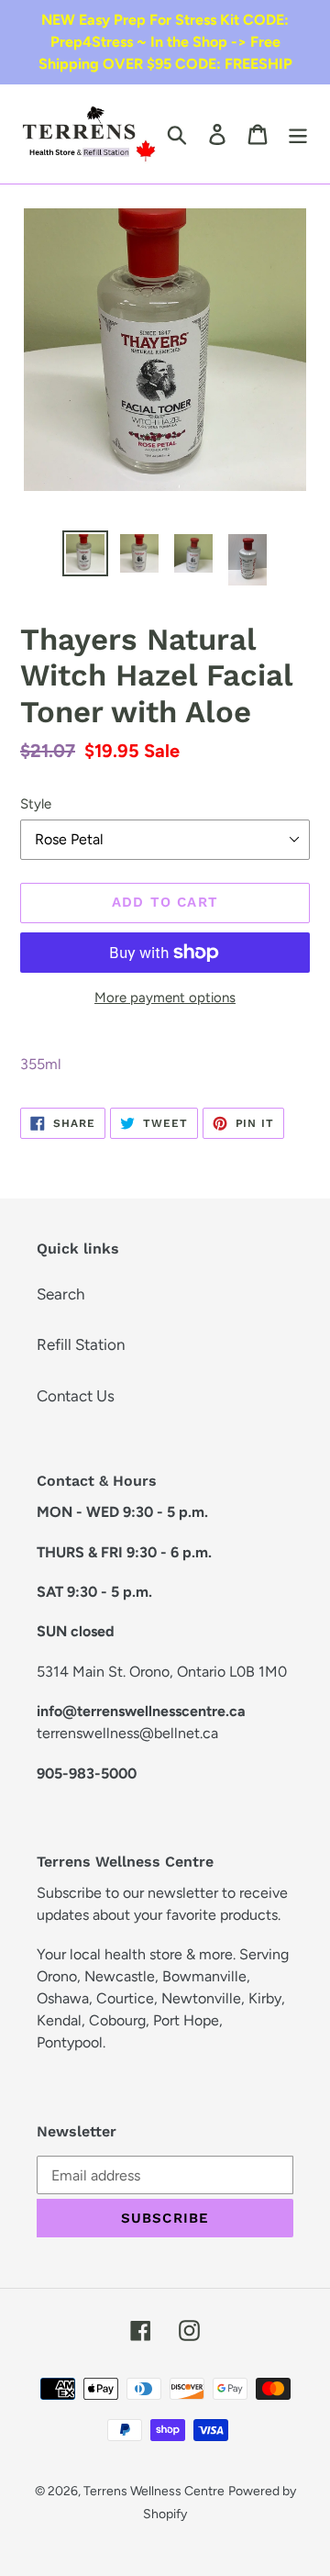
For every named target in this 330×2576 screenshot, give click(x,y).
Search (60, 1294)
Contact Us (76, 1396)
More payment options (165, 998)
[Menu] (298, 134)
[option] (85, 553)
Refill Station (81, 1344)
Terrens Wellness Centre (154, 2491)
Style (36, 804)
